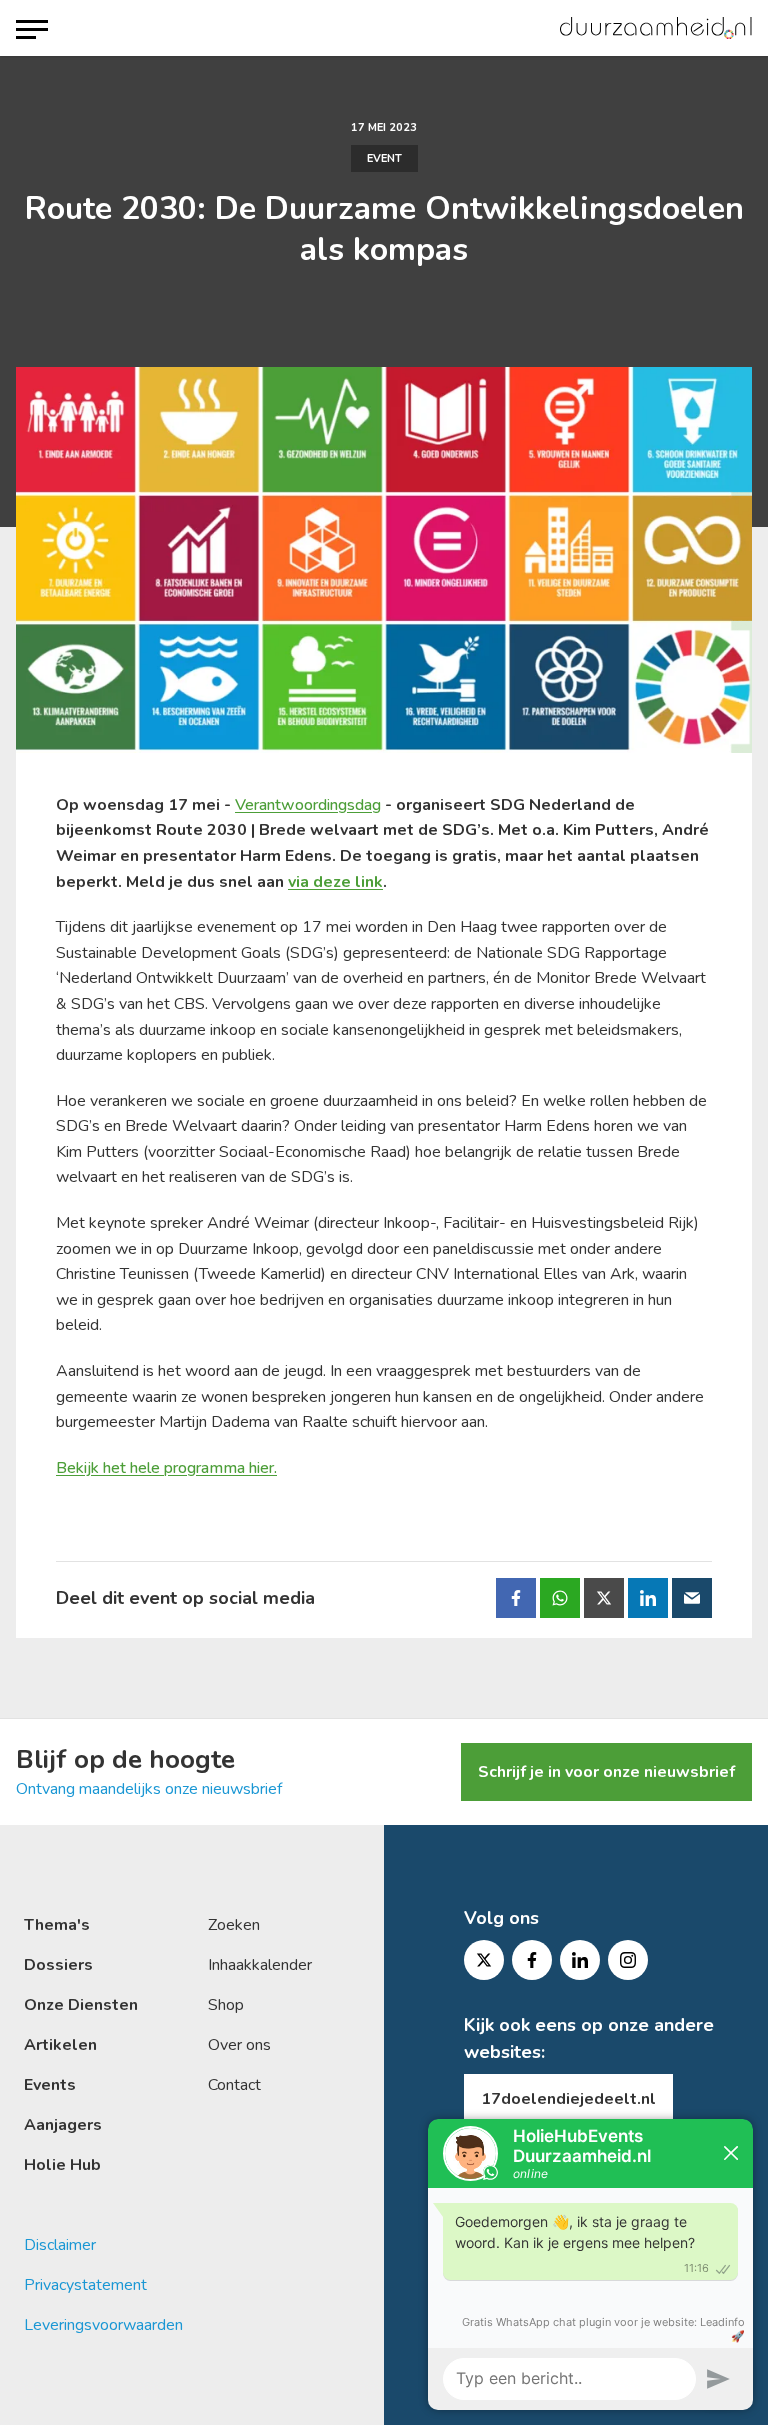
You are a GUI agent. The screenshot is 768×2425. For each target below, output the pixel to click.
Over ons (239, 2045)
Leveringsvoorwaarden (103, 2325)
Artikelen (60, 2045)
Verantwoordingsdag (308, 805)
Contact (234, 2085)
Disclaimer (60, 2245)
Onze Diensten (81, 2005)
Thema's (57, 1925)
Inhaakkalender (260, 1965)
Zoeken (234, 1925)
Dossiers (58, 1965)
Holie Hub (62, 2165)
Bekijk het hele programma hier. (166, 1468)
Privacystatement (85, 2285)
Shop (226, 2005)
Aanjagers (63, 2125)
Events (50, 2085)
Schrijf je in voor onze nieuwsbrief (606, 1772)
